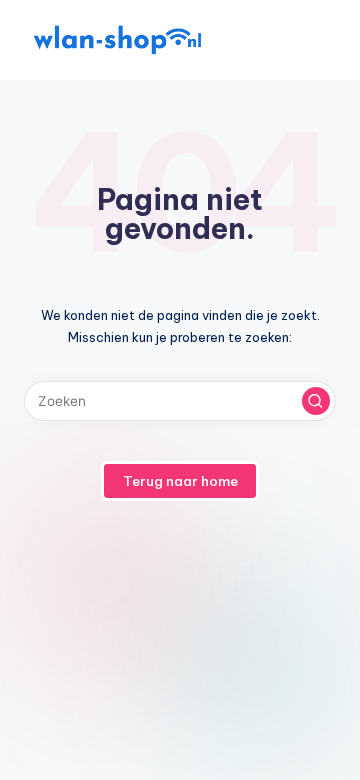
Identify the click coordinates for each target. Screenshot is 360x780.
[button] (316, 401)
